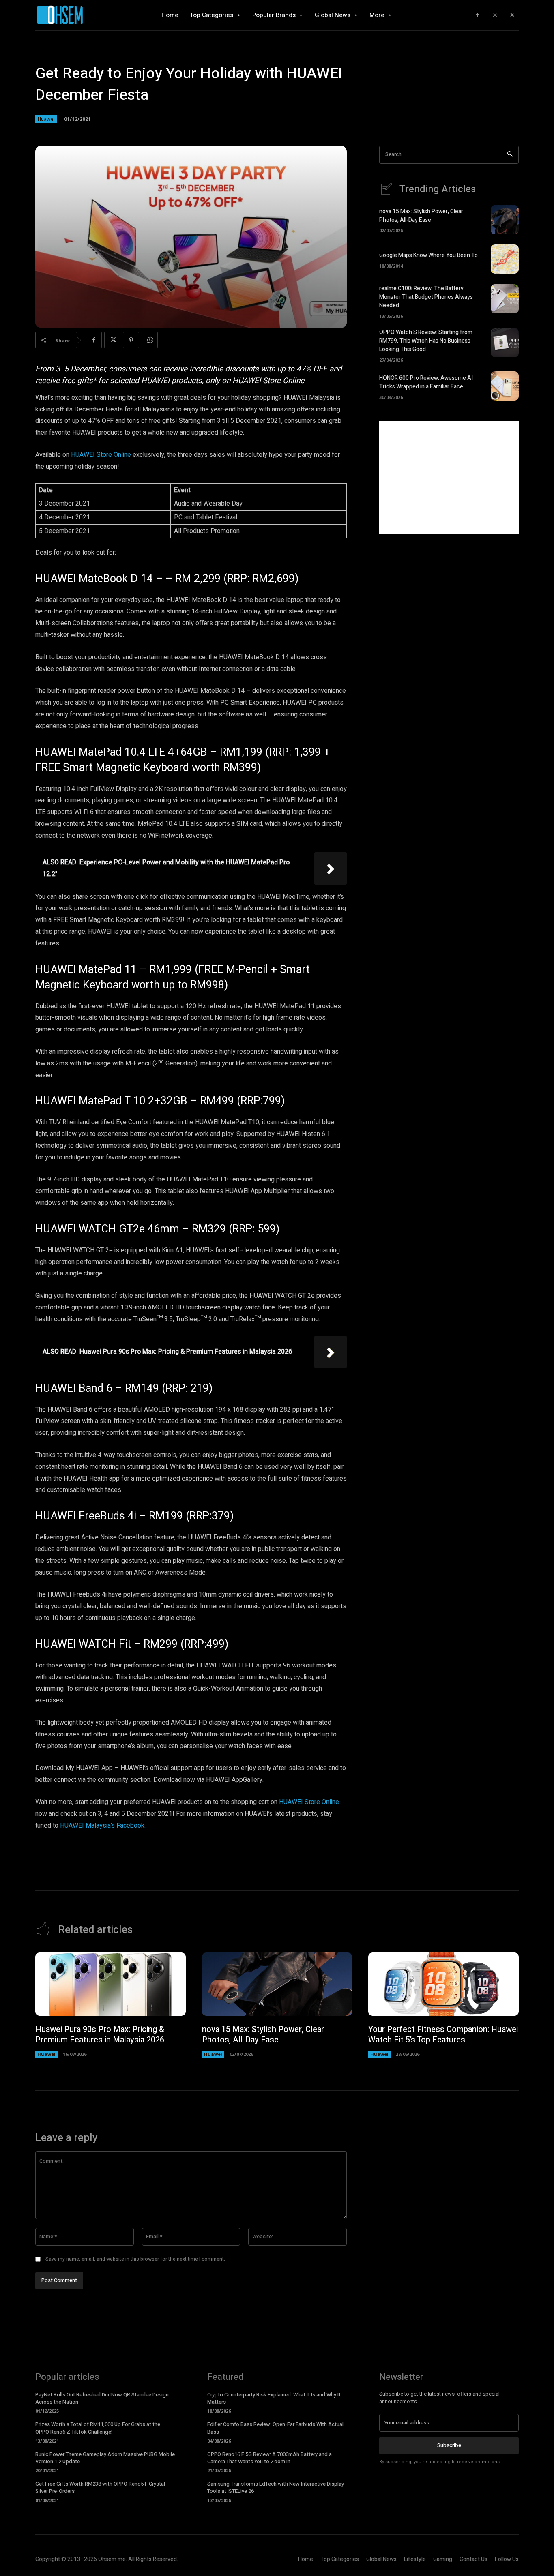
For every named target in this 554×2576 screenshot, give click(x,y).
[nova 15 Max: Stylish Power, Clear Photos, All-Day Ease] (505, 220)
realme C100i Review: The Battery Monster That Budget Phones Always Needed (426, 297)
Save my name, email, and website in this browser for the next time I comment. (135, 2259)
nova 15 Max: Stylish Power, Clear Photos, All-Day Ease (421, 216)
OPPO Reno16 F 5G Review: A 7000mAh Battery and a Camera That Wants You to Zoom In (269, 2458)
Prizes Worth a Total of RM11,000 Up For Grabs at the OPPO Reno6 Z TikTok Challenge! (98, 2428)
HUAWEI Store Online (101, 455)
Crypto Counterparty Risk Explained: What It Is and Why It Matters (274, 2398)
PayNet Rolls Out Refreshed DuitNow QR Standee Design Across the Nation (102, 2398)
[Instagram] (495, 15)
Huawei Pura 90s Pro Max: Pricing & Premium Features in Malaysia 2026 (100, 2035)
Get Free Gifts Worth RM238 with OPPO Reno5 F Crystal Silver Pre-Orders (100, 2487)
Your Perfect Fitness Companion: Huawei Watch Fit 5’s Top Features (443, 2035)
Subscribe (449, 2445)
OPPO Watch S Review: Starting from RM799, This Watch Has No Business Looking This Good (426, 341)
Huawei (46, 119)
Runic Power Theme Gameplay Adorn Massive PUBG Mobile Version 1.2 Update (105, 2458)
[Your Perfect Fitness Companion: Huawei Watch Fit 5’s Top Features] (443, 1984)
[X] (512, 15)
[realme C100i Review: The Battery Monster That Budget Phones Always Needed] (505, 299)
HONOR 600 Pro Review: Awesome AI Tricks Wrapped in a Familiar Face (426, 382)
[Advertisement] (449, 478)
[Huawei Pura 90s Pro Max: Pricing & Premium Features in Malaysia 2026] (111, 1984)
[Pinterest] (131, 340)
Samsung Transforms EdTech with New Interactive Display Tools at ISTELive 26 (276, 2487)
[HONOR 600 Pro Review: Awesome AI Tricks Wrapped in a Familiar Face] (505, 386)
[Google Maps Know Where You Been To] (505, 259)
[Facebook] (478, 15)
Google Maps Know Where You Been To (428, 255)
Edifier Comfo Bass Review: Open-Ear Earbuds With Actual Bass (275, 2428)
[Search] (510, 155)
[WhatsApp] (150, 340)
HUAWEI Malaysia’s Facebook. (103, 1826)
